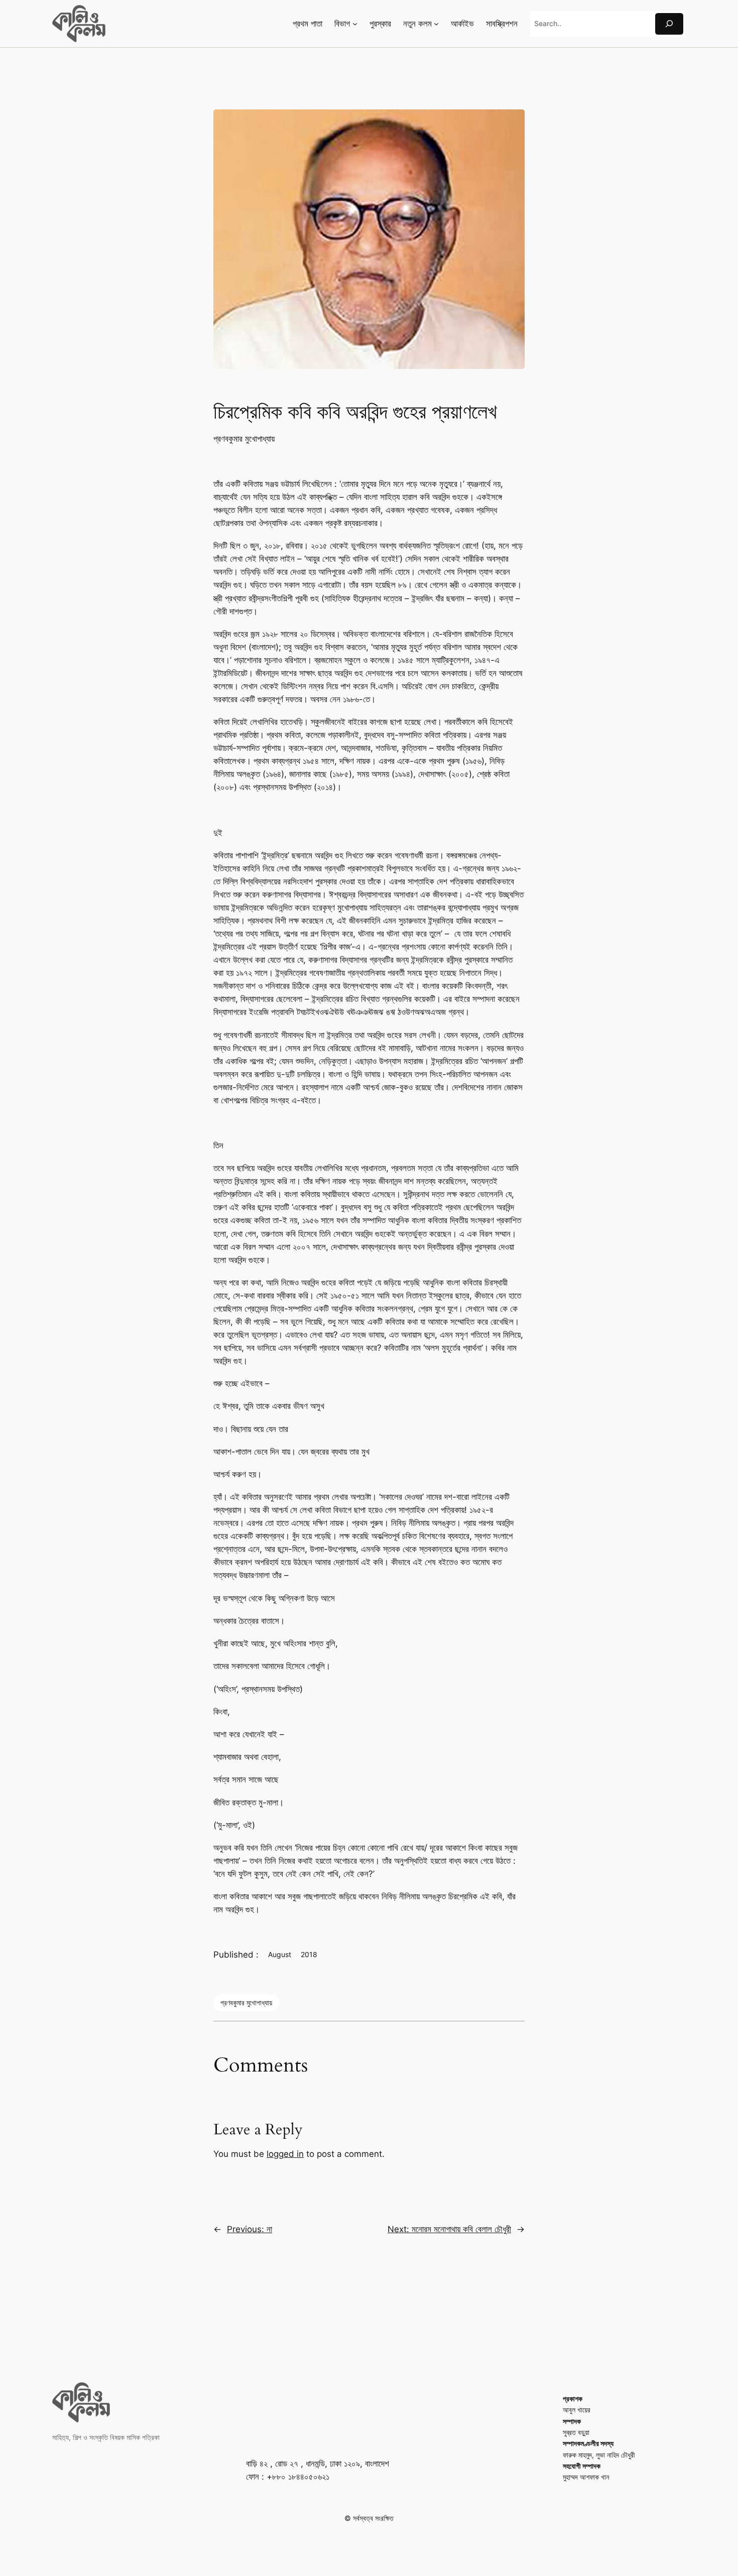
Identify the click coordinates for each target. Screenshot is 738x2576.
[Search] (669, 24)
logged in (285, 2154)
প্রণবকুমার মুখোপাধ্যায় (244, 439)
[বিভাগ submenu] (355, 24)
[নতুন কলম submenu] (436, 24)
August (280, 1954)
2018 (309, 1954)
